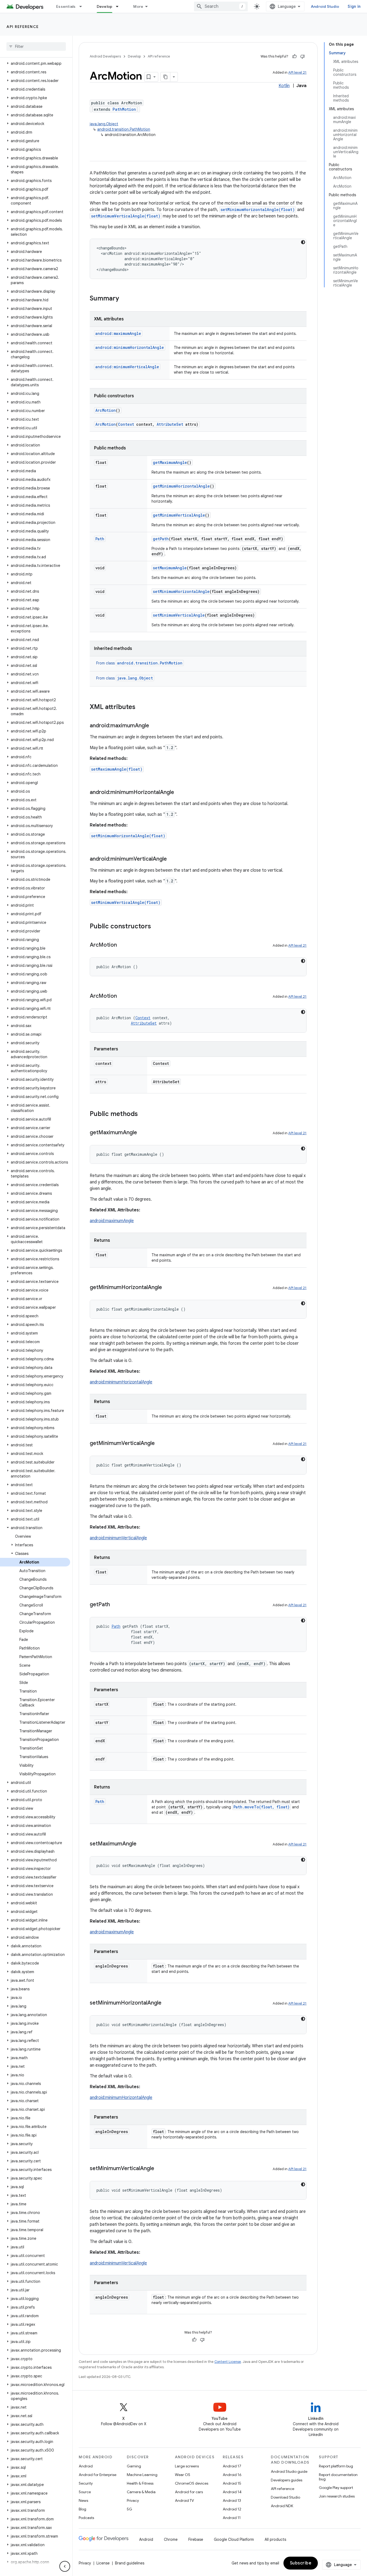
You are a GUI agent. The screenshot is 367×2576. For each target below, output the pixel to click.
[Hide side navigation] (65, 2566)
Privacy (133, 2500)
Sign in (354, 6)
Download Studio (285, 2497)
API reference (23, 27)
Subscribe (301, 2563)
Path (100, 539)
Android (86, 2466)
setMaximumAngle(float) (117, 769)
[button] (35, 63)
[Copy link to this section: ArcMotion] (122, 945)
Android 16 (232, 2475)
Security (86, 2483)
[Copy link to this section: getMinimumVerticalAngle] (160, 1444)
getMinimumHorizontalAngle (181, 486)
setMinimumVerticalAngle (179, 615)
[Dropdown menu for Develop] (120, 6)
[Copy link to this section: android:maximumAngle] (154, 726)
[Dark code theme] (303, 242)
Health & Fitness (140, 2483)
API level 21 (297, 72)
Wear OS (183, 2475)
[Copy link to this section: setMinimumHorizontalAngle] (167, 2003)
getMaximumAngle (170, 462)
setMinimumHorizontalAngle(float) (258, 210)
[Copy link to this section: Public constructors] (156, 927)
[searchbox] (36, 46)
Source (85, 2492)
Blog (82, 2509)
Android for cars (189, 2492)
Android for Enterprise (98, 2475)
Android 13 (232, 2500)
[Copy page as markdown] (165, 77)
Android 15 (232, 2483)
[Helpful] (294, 56)
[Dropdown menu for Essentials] (83, 6)
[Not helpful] (303, 56)
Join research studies (337, 2496)
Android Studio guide (289, 2471)
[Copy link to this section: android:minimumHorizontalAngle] (179, 793)
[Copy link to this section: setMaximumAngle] (142, 1844)
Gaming (134, 2466)
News (83, 2500)
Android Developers (105, 56)
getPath (161, 539)
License (103, 2563)
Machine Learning (142, 2475)
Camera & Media (141, 2492)
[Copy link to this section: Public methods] (143, 1114)
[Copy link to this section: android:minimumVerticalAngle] (172, 859)
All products (275, 2539)
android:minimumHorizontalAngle (121, 1382)
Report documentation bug (338, 2477)
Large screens (187, 2466)
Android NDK (282, 2506)
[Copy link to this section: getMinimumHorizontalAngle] (167, 1288)
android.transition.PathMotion (124, 129)
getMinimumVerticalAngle (179, 515)
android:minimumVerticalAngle (118, 1538)
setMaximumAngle (170, 568)
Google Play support (336, 2488)
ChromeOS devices (192, 2483)
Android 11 (232, 2518)
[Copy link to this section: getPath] (115, 1605)
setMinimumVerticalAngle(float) (126, 216)
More (138, 6)
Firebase (196, 2539)
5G (129, 2509)
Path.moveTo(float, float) (262, 1807)
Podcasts (86, 2518)
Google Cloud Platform (234, 2539)
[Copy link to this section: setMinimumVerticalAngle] (160, 2169)
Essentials (66, 6)
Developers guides (287, 2480)
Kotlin (284, 86)
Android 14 (232, 2492)
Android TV (184, 2500)
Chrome (171, 2539)
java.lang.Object (104, 124)
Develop (105, 6)
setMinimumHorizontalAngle (181, 591)
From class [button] (139, 663)
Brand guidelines (130, 2563)
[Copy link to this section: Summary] (124, 299)
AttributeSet (170, 424)
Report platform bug (336, 2466)
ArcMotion (106, 410)
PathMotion (124, 109)
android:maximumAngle (112, 1221)
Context (126, 424)
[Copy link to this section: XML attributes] (141, 707)
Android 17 (232, 2466)
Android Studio (325, 6)
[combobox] (221, 6)
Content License (228, 2362)
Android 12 (232, 2509)
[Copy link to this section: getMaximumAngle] (142, 1133)
